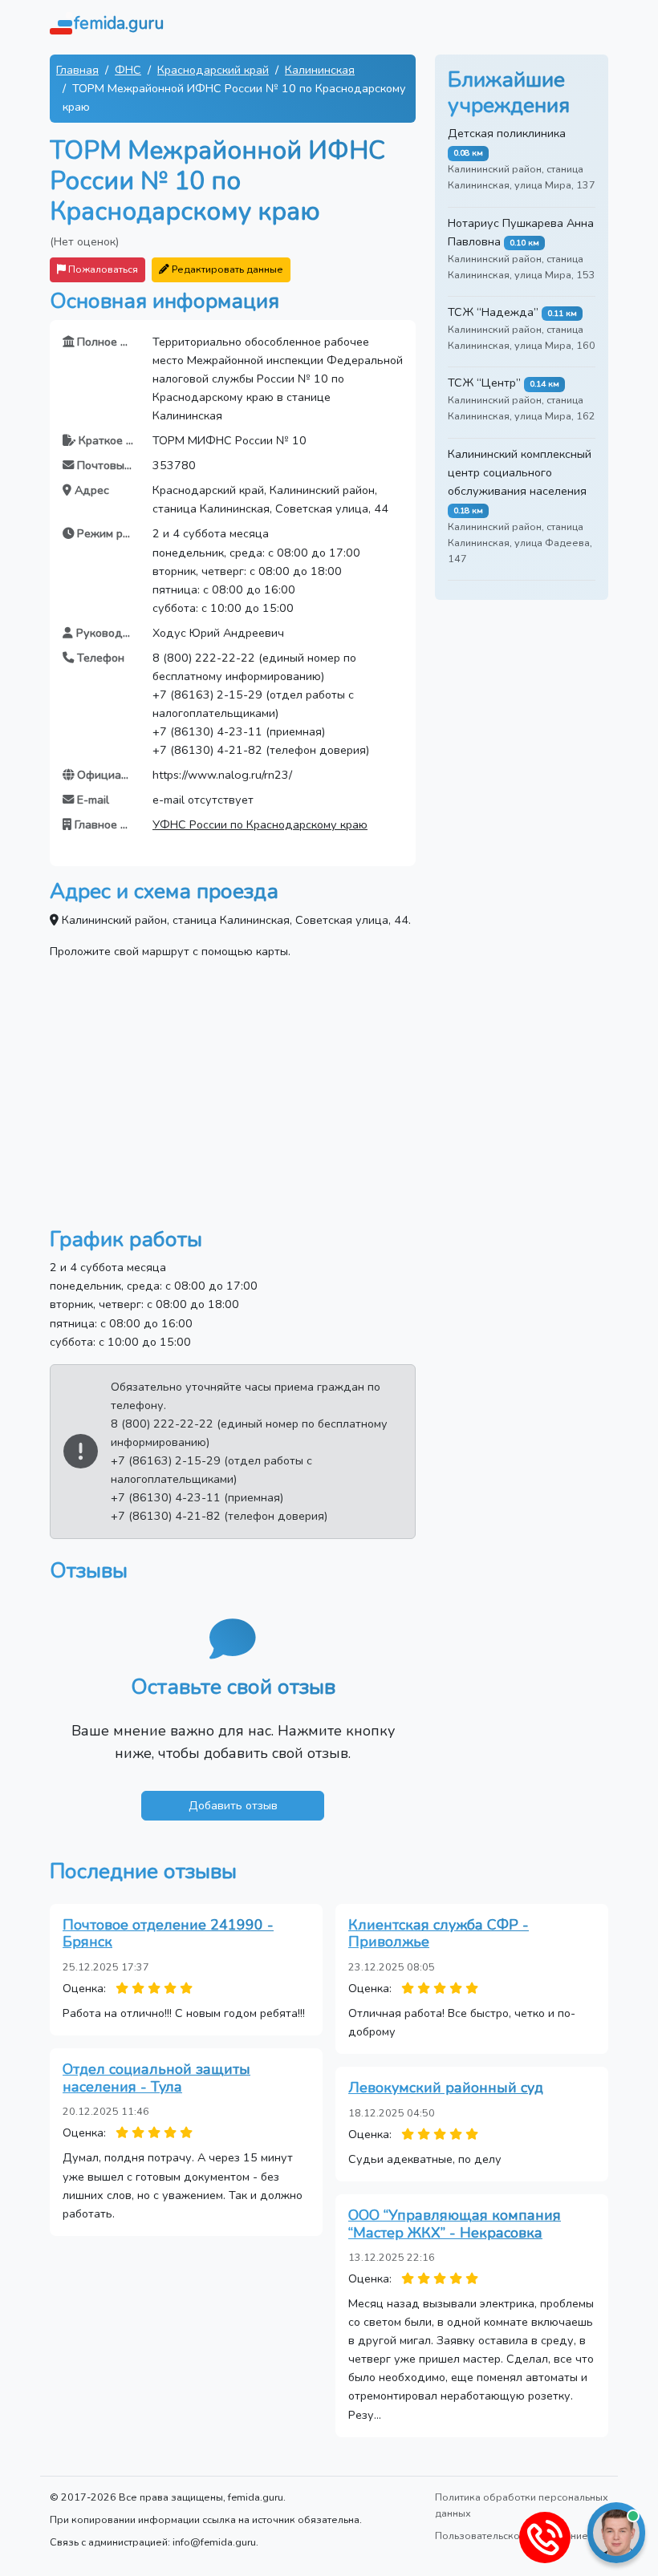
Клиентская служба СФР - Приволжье (439, 1934)
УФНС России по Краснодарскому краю (260, 824)
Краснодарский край (213, 70)
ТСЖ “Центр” (484, 383)
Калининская (320, 70)
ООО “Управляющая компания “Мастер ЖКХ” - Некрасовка (455, 2224)
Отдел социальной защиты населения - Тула (156, 2078)
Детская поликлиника (507, 133)
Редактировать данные (226, 269)
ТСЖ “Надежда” (493, 312)
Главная (77, 70)
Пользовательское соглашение (512, 2535)
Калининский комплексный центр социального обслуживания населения (520, 472)
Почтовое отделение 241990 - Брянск (168, 1934)
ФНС (128, 70)
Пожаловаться (102, 269)
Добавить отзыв (233, 1805)
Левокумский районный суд (446, 2088)
